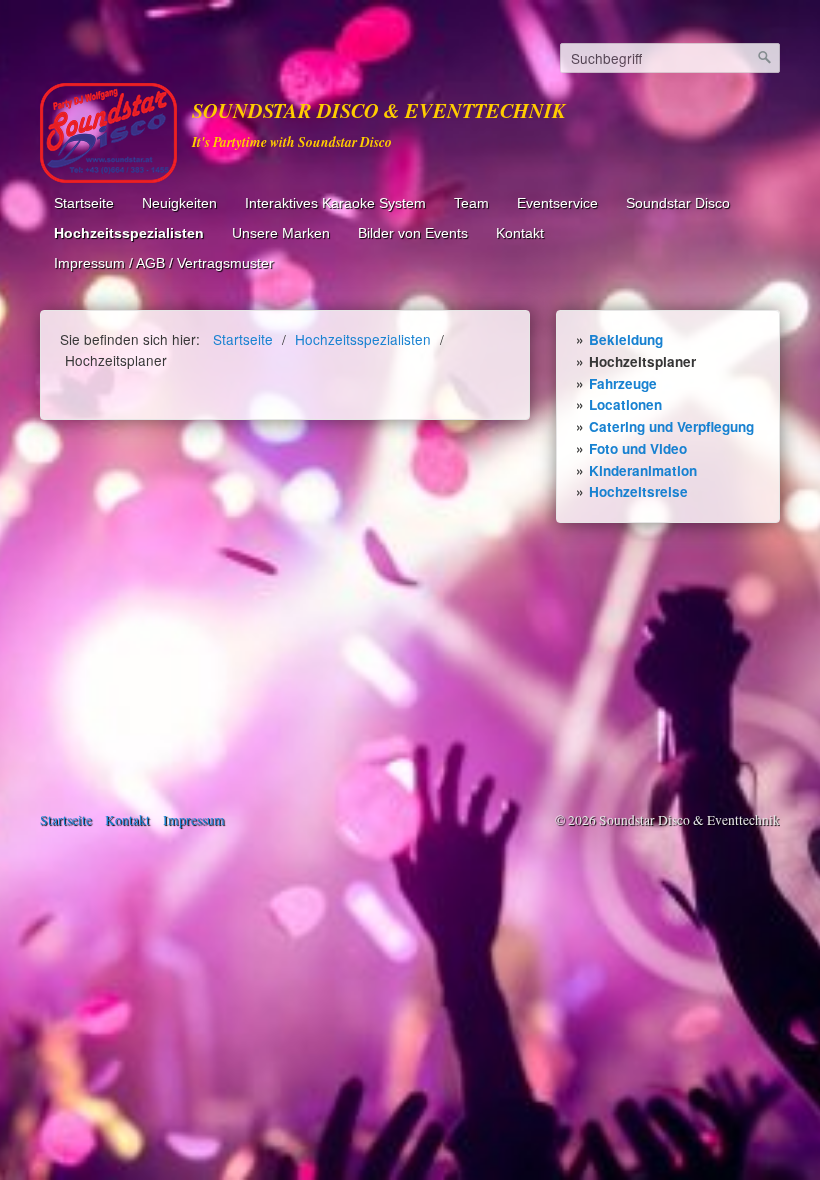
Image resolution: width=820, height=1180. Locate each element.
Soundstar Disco (678, 203)
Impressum (194, 820)
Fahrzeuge (623, 383)
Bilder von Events (413, 233)
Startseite (84, 203)
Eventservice (557, 203)
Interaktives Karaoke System (335, 203)
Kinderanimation (643, 470)
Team (471, 203)
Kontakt (520, 233)
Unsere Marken (281, 233)
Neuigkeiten (179, 203)
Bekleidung (626, 339)
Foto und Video (638, 448)
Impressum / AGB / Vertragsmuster (164, 263)
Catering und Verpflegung (671, 426)
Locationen (625, 404)
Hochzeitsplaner (642, 361)
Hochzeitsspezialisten (129, 233)
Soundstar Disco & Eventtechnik (379, 110)
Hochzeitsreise (638, 491)
